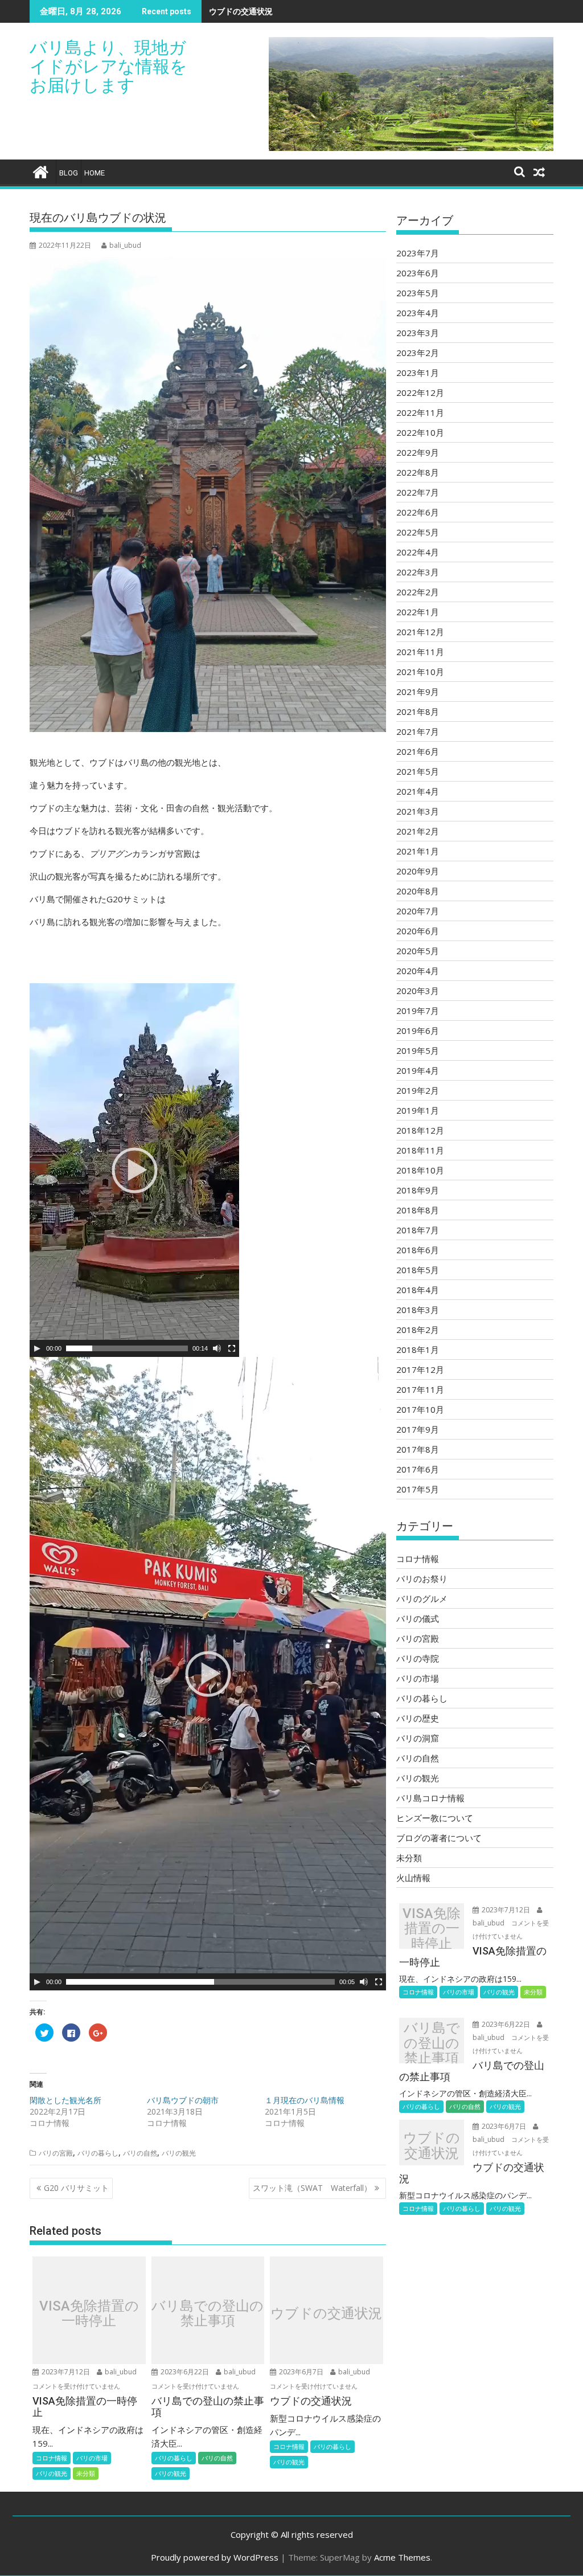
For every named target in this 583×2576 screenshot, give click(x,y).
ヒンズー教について (435, 1818)
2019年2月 (418, 1090)
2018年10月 (420, 1170)
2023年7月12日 (66, 2372)
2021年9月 (418, 692)
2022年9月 (418, 452)
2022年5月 (418, 532)
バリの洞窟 (418, 1738)
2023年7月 (418, 253)
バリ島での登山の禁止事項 (208, 2313)
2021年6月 (418, 751)
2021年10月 (420, 672)
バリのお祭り (422, 1579)
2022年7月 (418, 492)
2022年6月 (418, 512)
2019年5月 (418, 1050)
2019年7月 (418, 1011)
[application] (134, 1170)
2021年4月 (418, 791)
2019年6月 (418, 1031)
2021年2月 (418, 831)
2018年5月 (418, 1270)
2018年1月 (418, 1350)
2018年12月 (420, 1130)
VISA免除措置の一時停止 (89, 2313)
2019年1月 (418, 1110)
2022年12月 (420, 392)
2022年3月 (418, 572)
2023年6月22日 (185, 2372)
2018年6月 (418, 1250)
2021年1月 (418, 851)
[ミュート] (217, 1348)
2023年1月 (418, 373)
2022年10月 (420, 432)
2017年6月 (418, 1469)
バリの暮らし (98, 2153)
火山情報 (413, 1878)
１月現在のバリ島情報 (305, 2100)
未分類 (86, 2473)
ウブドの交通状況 (241, 11)
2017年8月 (418, 1449)
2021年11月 (420, 652)
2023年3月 (418, 333)
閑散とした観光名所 (65, 2100)
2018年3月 (418, 1310)
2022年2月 (418, 592)
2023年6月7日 (301, 2372)
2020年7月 (418, 911)
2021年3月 (418, 811)
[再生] (37, 1348)
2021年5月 (418, 771)
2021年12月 (420, 632)
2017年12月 (420, 1369)
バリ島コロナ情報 (430, 1798)
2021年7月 (418, 731)
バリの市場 (92, 2458)
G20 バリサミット (76, 2188)
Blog (69, 173)
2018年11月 (420, 1150)
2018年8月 (418, 1210)
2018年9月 (418, 1190)
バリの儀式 (418, 1618)
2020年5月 (418, 951)
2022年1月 (418, 612)
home (95, 173)
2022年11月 (420, 412)
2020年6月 (418, 931)
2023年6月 (418, 273)
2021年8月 (418, 712)
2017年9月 (418, 1429)
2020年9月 (418, 871)
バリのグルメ (422, 1598)
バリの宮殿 (56, 2153)
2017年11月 (420, 1389)
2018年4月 (418, 1290)
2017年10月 (420, 1409)
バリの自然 (140, 2153)
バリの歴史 (418, 1718)
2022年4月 (418, 552)
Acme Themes (402, 2557)
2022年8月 (418, 472)
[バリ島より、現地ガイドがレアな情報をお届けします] (41, 171)
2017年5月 (418, 1489)
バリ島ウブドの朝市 (183, 2100)
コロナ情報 (52, 2458)
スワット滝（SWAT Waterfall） (312, 2188)
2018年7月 (418, 1230)
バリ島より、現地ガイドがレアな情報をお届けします (108, 66)
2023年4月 (418, 313)
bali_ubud (125, 245)
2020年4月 (418, 971)
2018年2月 (418, 1330)
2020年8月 (418, 891)
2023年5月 (418, 293)
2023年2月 (418, 353)
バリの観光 (179, 2153)
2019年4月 (418, 1070)
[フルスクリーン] (232, 1348)
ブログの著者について (439, 1838)
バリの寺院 (418, 1658)
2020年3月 (418, 991)
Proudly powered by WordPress (215, 2557)
